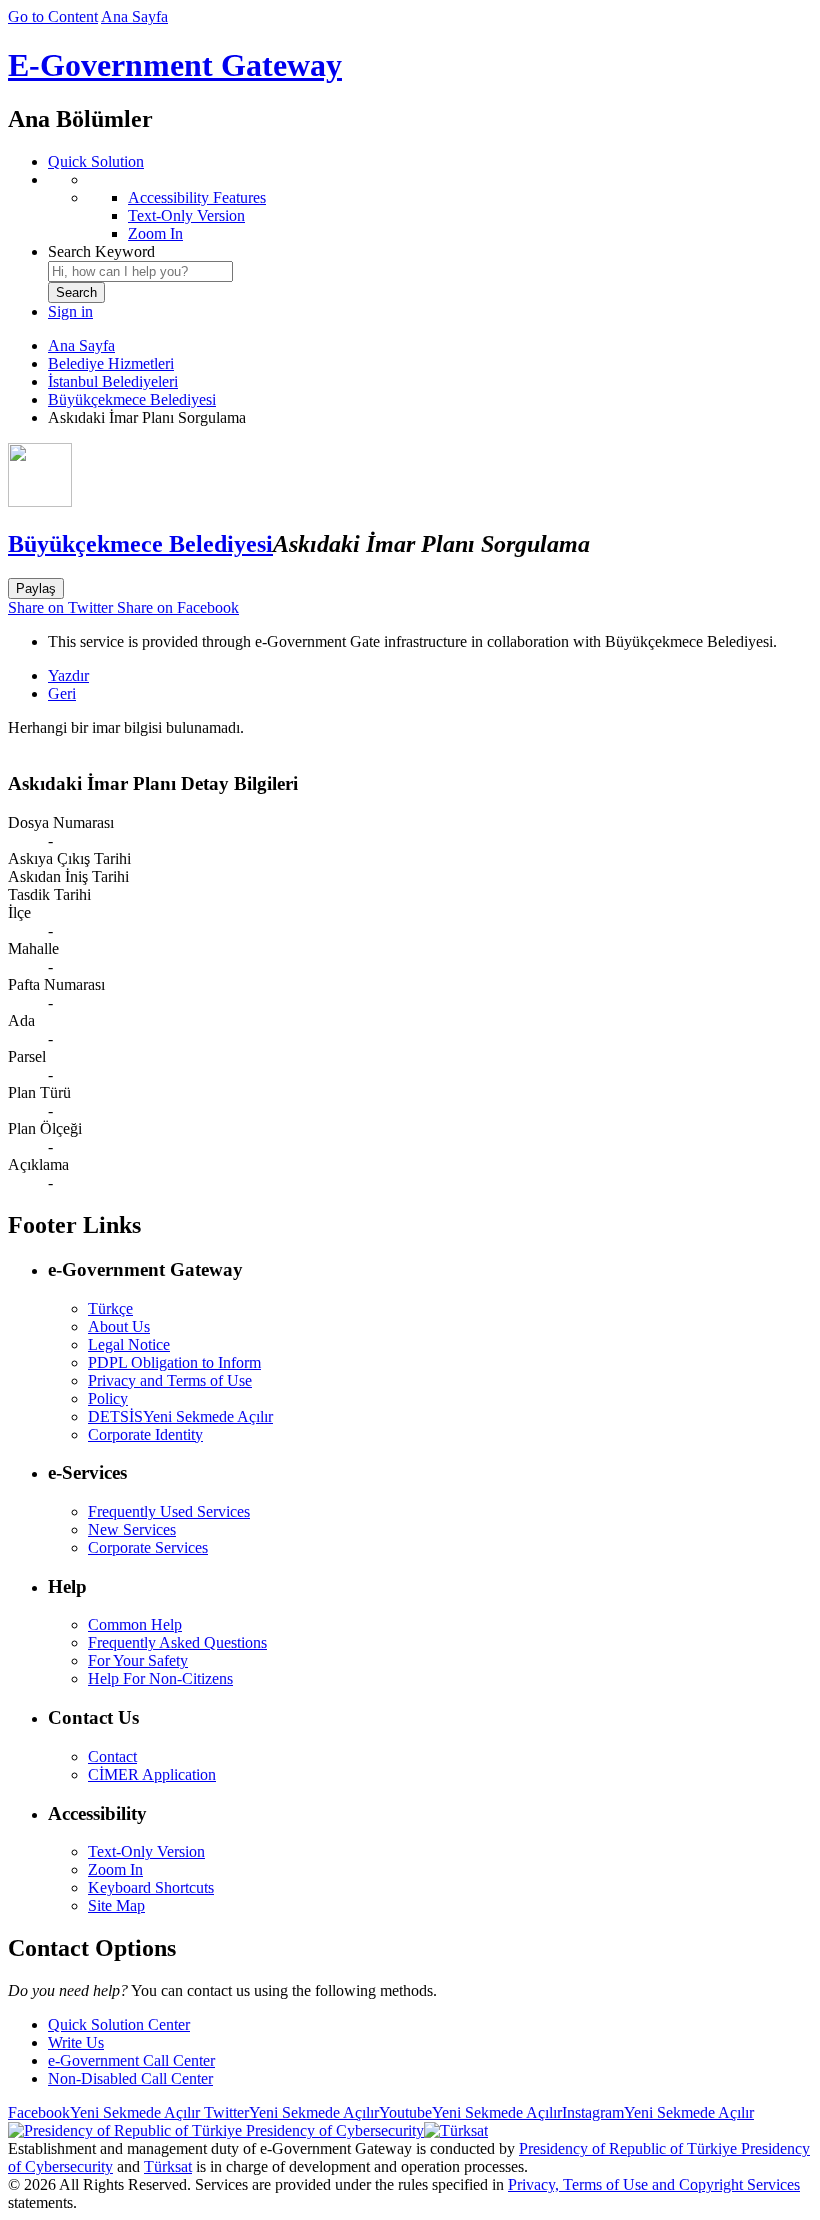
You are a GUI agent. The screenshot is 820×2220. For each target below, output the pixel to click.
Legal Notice (129, 1344)
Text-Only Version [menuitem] (186, 215)
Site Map (116, 1905)
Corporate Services (148, 1547)
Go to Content (53, 16)
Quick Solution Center (119, 2024)
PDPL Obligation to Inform (174, 1362)
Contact (112, 1756)
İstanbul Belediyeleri (113, 381)
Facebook (104, 2112)
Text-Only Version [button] (146, 1851)
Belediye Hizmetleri (111, 363)
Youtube (470, 2112)
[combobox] (140, 271)
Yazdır (68, 675)
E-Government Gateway (175, 65)
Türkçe (110, 1308)
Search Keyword (101, 251)
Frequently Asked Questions (177, 1642)
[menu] (430, 207)
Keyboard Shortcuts (151, 1887)
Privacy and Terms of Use (170, 1380)
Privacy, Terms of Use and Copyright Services (654, 2184)
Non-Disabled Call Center (130, 2078)
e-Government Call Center (131, 2060)
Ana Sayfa (134, 16)
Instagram (658, 2112)
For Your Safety (138, 1660)
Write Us (76, 2042)
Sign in (70, 311)
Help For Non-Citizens (160, 1678)
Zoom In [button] (115, 1869)
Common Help (135, 1624)
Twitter (289, 2112)
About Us (119, 1326)
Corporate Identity (145, 1434)
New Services (132, 1529)
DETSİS (180, 1416)
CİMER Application (152, 1774)
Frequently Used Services (169, 1511)
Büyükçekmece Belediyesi (132, 399)
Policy (108, 1398)
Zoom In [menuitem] (155, 233)
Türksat (168, 2166)
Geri (62, 693)
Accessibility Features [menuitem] (197, 197)
